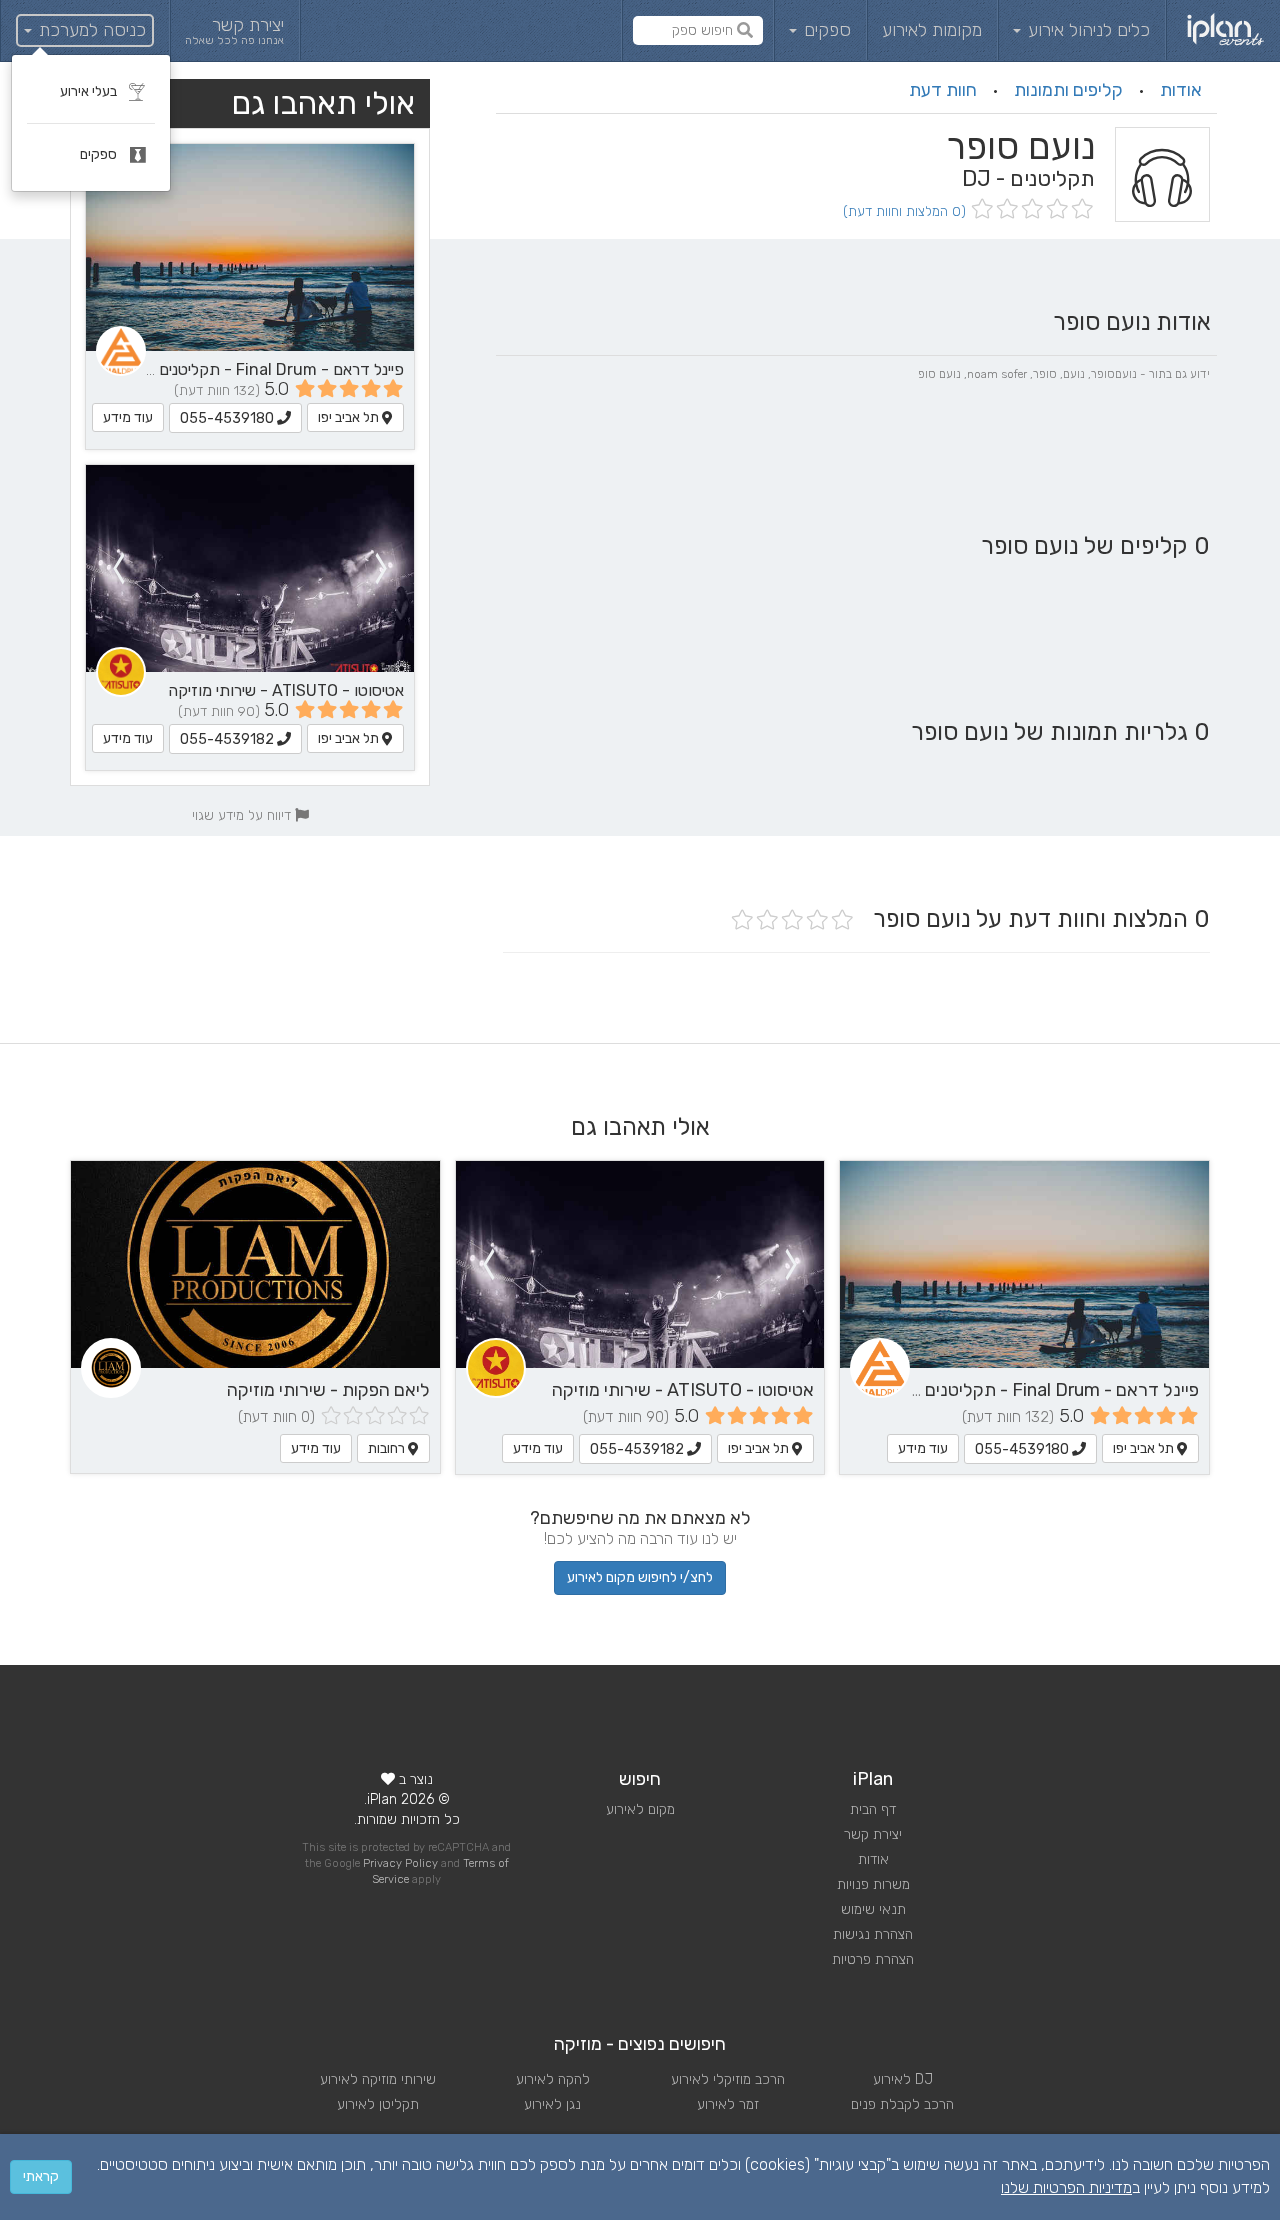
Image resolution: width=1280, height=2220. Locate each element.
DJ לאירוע (903, 2079)
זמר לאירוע (728, 2104)
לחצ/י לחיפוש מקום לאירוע (640, 1577)
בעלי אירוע (90, 91)
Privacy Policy (400, 1863)
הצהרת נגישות (873, 1934)
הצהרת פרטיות (873, 1959)
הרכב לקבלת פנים (902, 2104)
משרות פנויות (873, 1884)
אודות (1181, 90)
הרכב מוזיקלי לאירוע (728, 2079)
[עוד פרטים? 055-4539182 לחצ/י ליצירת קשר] (250, 568)
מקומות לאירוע (932, 30)
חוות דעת (943, 90)
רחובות (388, 1448)
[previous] (382, 568)
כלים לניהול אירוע (1086, 30)
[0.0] (1030, 210)
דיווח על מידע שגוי (243, 815)
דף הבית (873, 1809)
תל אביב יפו (350, 417)
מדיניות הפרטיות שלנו (1066, 2187)
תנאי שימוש (873, 1909)
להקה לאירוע (553, 2079)
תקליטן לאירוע (378, 2104)
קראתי (41, 2176)
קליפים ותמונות (1068, 90)
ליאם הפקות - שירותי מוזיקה (328, 1390)
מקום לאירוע (640, 1809)
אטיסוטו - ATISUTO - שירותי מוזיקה (286, 690)
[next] (118, 568)
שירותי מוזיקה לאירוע (378, 2079)
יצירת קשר (873, 1834)
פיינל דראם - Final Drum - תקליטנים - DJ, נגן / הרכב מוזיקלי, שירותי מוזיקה (918, 1390)
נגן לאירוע (552, 2104)
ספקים (825, 30)
